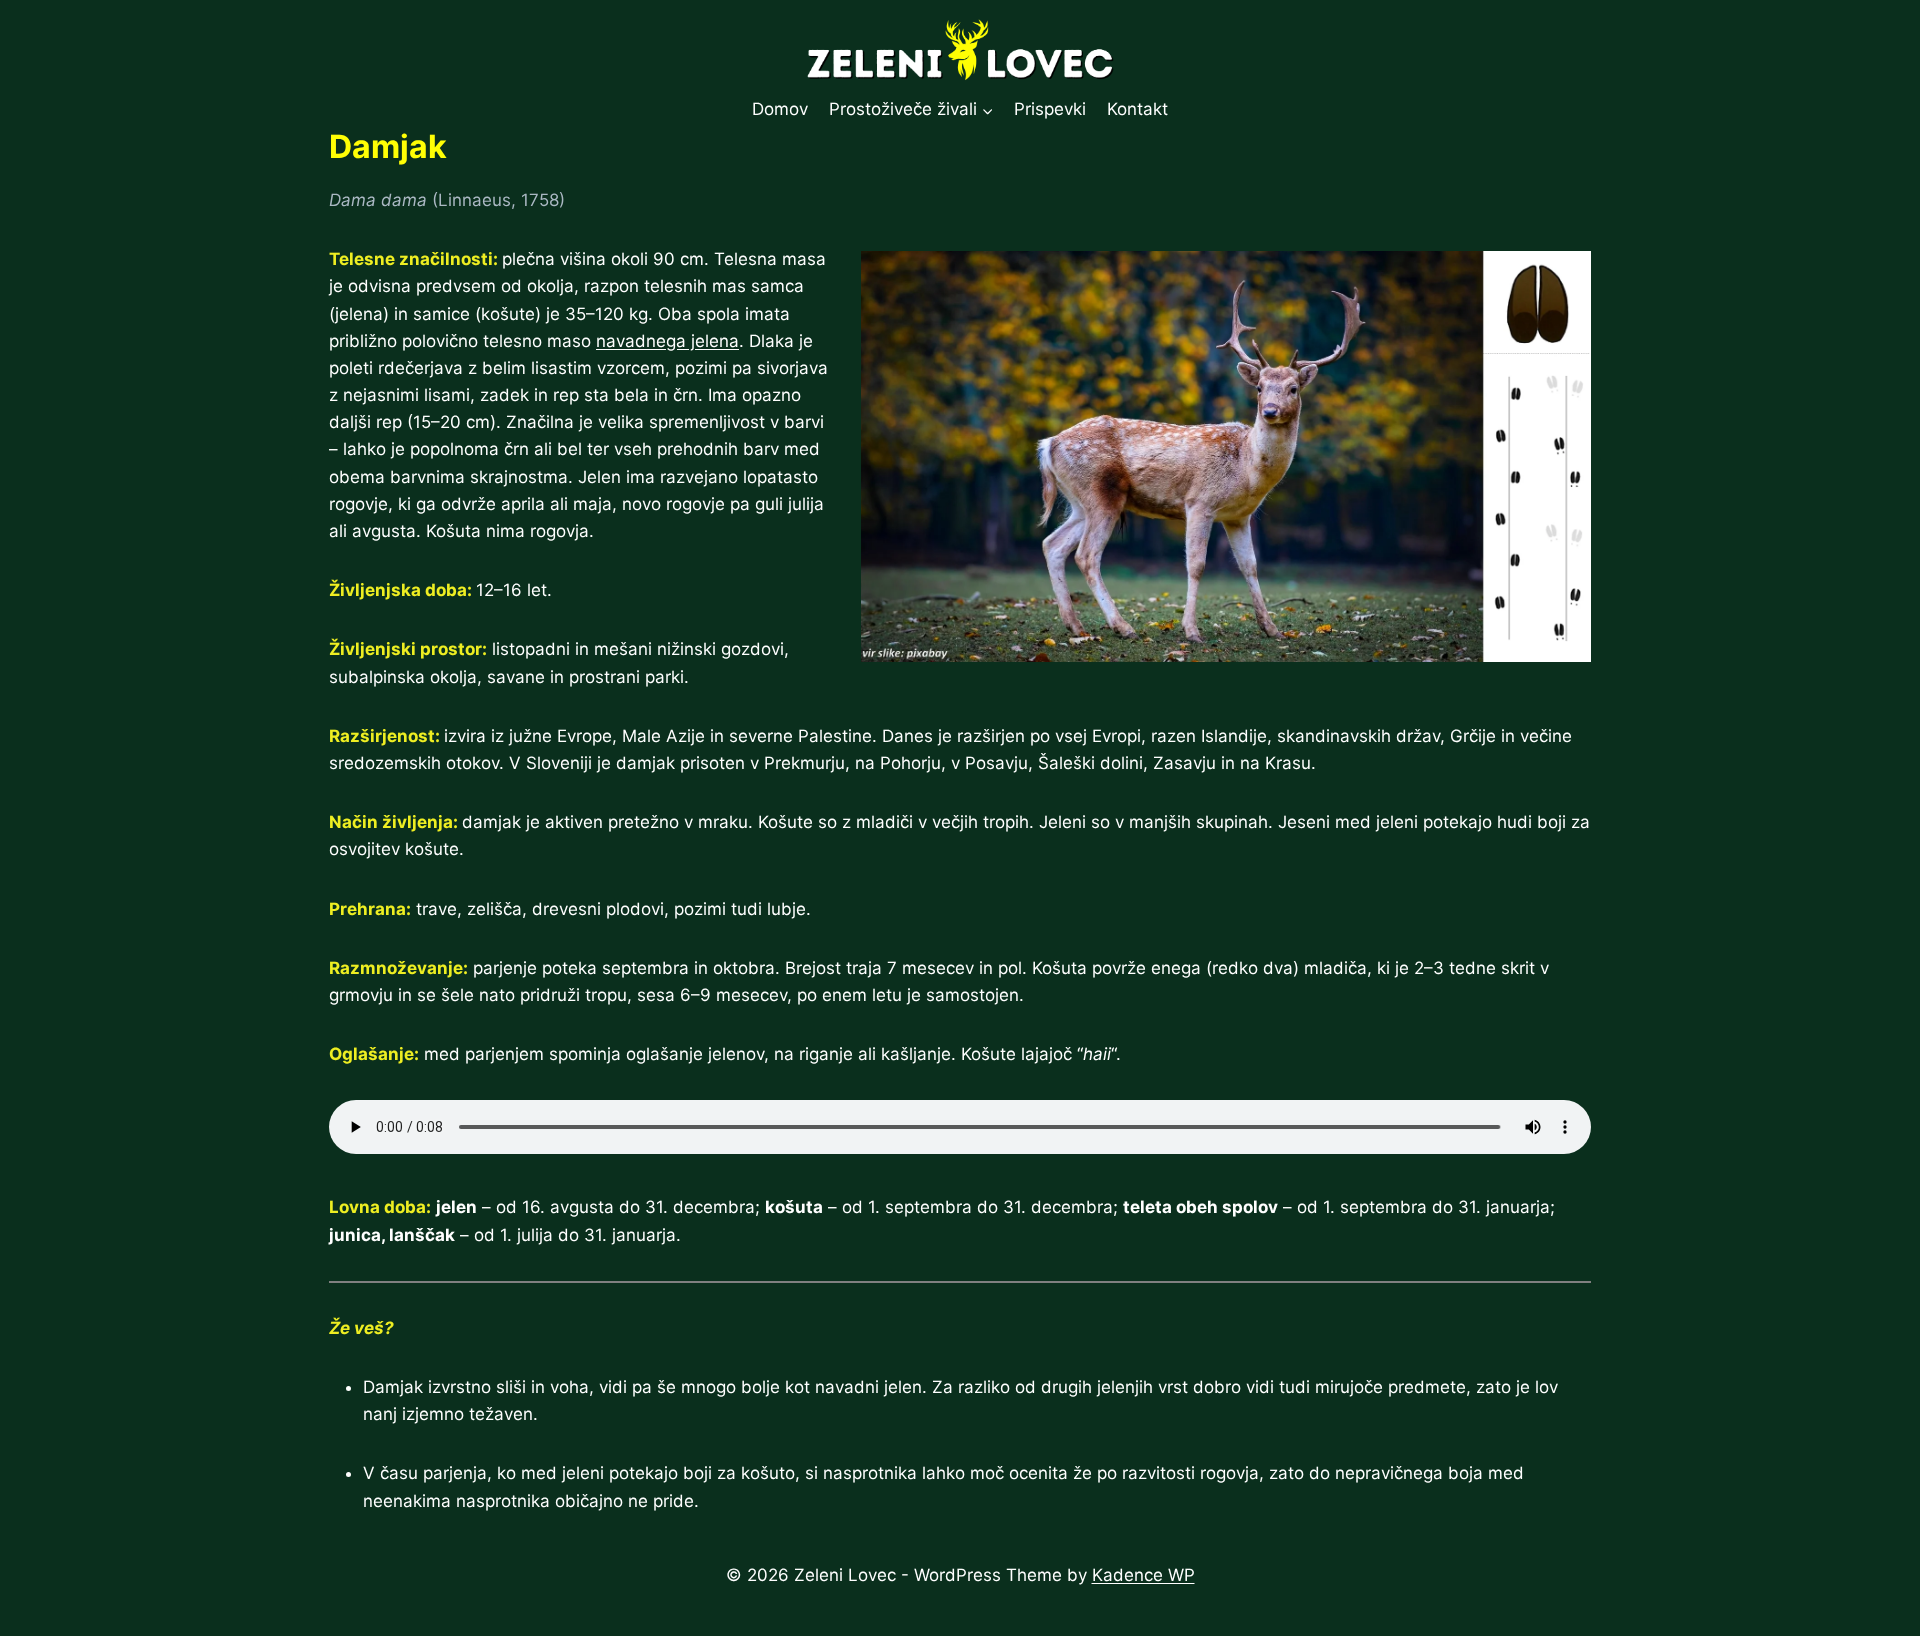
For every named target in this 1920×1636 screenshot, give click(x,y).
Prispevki (1050, 109)
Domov (780, 109)
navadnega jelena (667, 341)
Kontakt (1137, 109)
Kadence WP (1143, 1575)
